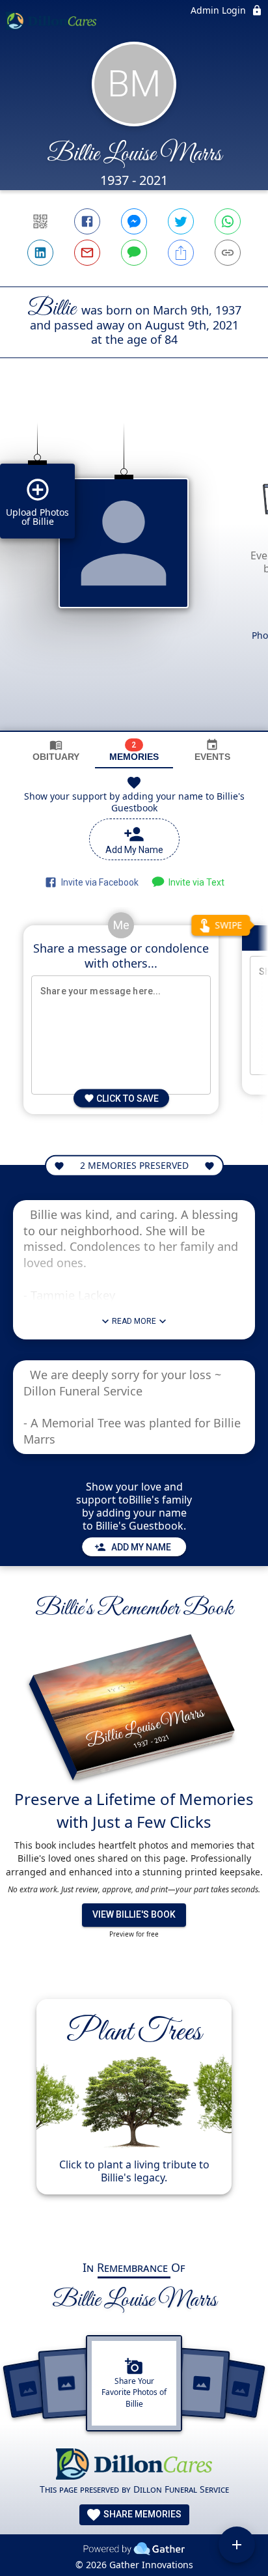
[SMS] (134, 253)
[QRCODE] (40, 221)
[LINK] (228, 253)
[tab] (56, 750)
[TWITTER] (181, 221)
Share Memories (141, 2514)
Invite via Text (194, 882)
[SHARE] (181, 253)
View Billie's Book (134, 1914)
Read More (134, 1321)
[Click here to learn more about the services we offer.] (134, 2466)
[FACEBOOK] (87, 221)
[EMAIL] (87, 253)
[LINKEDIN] (40, 253)
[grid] (134, 567)
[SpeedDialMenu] (237, 2545)
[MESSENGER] (134, 221)
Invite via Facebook (98, 882)
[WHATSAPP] (228, 221)
